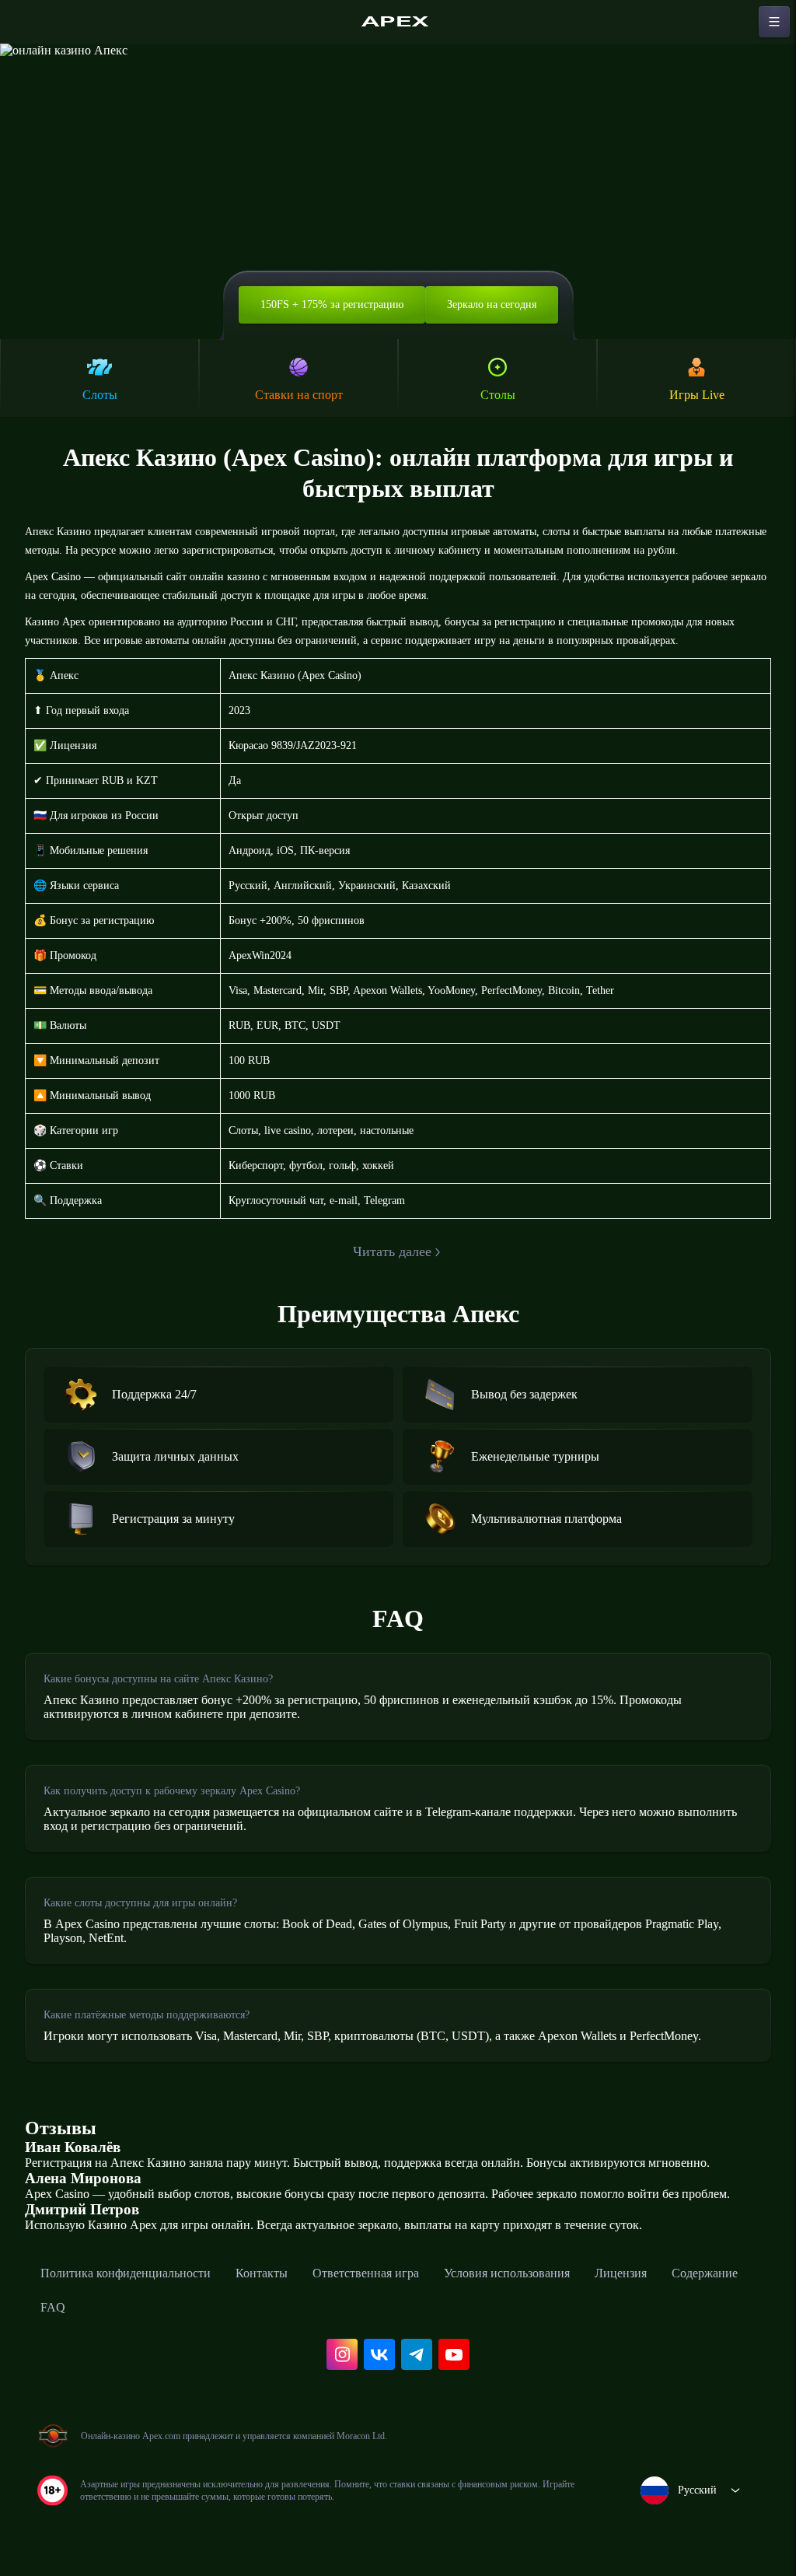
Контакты (262, 2273)
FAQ (53, 2307)
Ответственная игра (366, 2273)
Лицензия (621, 2273)
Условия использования (507, 2273)
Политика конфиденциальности (126, 2273)
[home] (398, 22)
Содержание (705, 2273)
